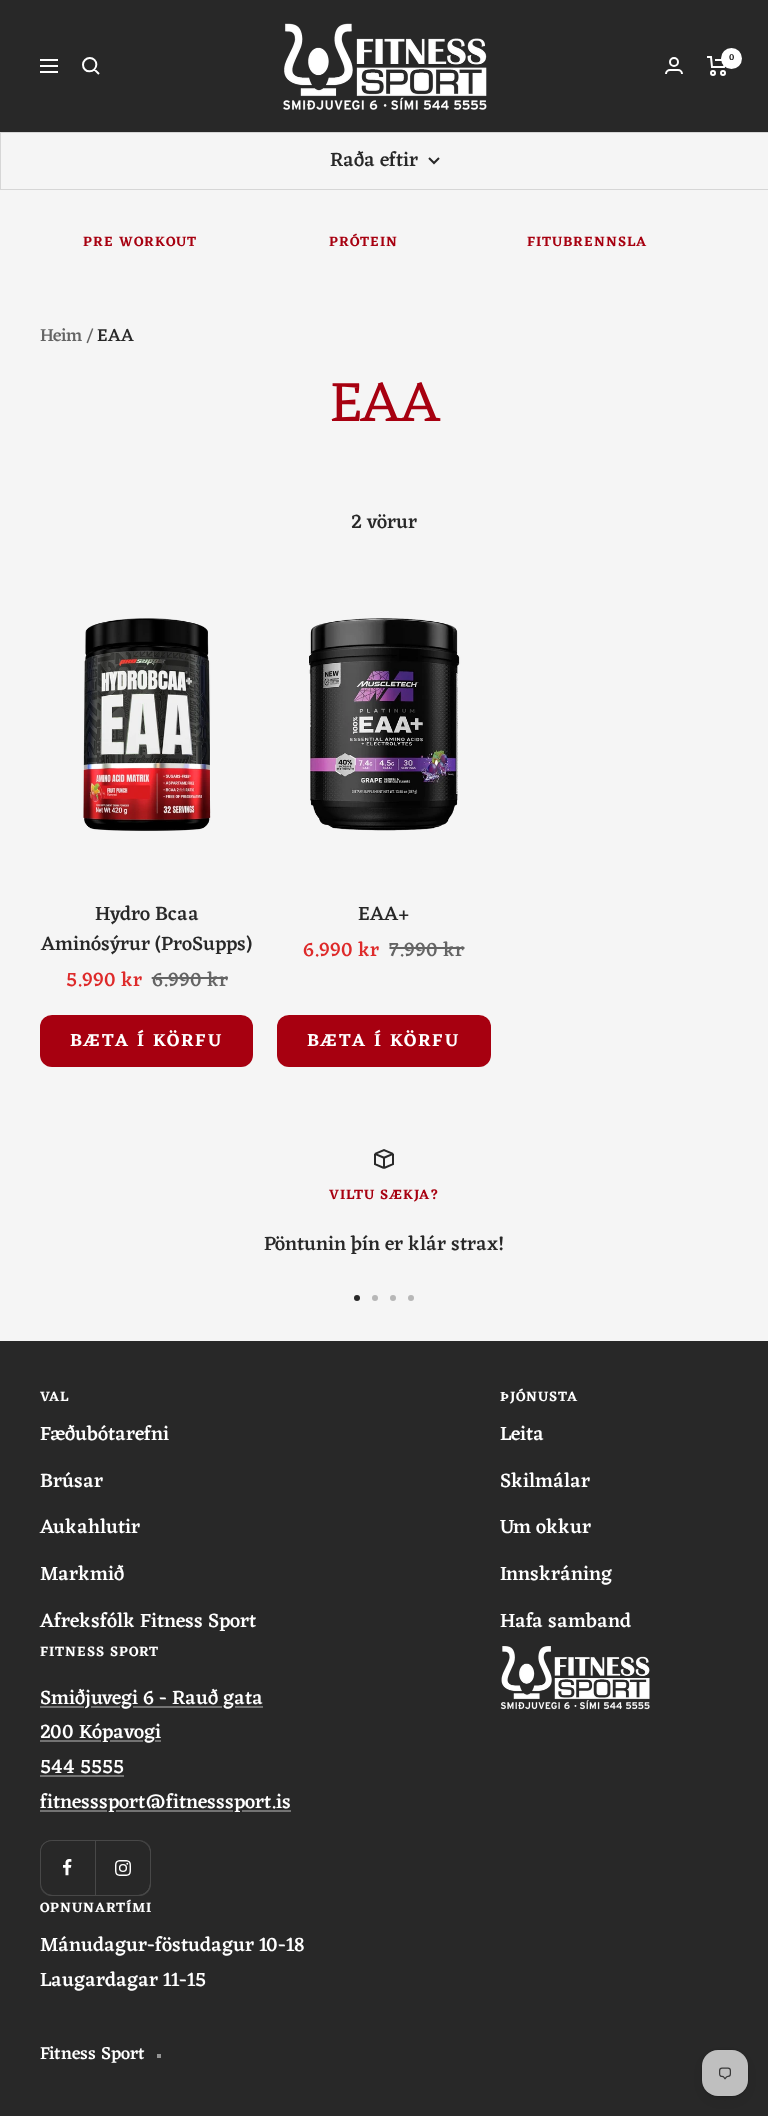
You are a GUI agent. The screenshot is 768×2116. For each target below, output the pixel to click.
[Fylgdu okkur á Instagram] (122, 1867)
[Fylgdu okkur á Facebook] (67, 1867)
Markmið (82, 1575)
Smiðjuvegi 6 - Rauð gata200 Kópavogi (151, 1716)
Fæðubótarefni (104, 1435)
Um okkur (545, 1528)
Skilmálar (545, 1482)
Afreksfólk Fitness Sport (148, 1622)
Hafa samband (565, 1622)
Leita (522, 1435)
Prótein (363, 242)
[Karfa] (717, 66)
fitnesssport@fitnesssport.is (165, 1803)
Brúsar (71, 1482)
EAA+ (383, 915)
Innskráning (556, 1575)
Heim (61, 336)
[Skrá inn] (674, 65)
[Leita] (91, 66)
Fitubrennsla (587, 242)
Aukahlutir (90, 1528)
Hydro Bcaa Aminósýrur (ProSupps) (146, 930)
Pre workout (140, 242)
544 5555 (82, 1768)
